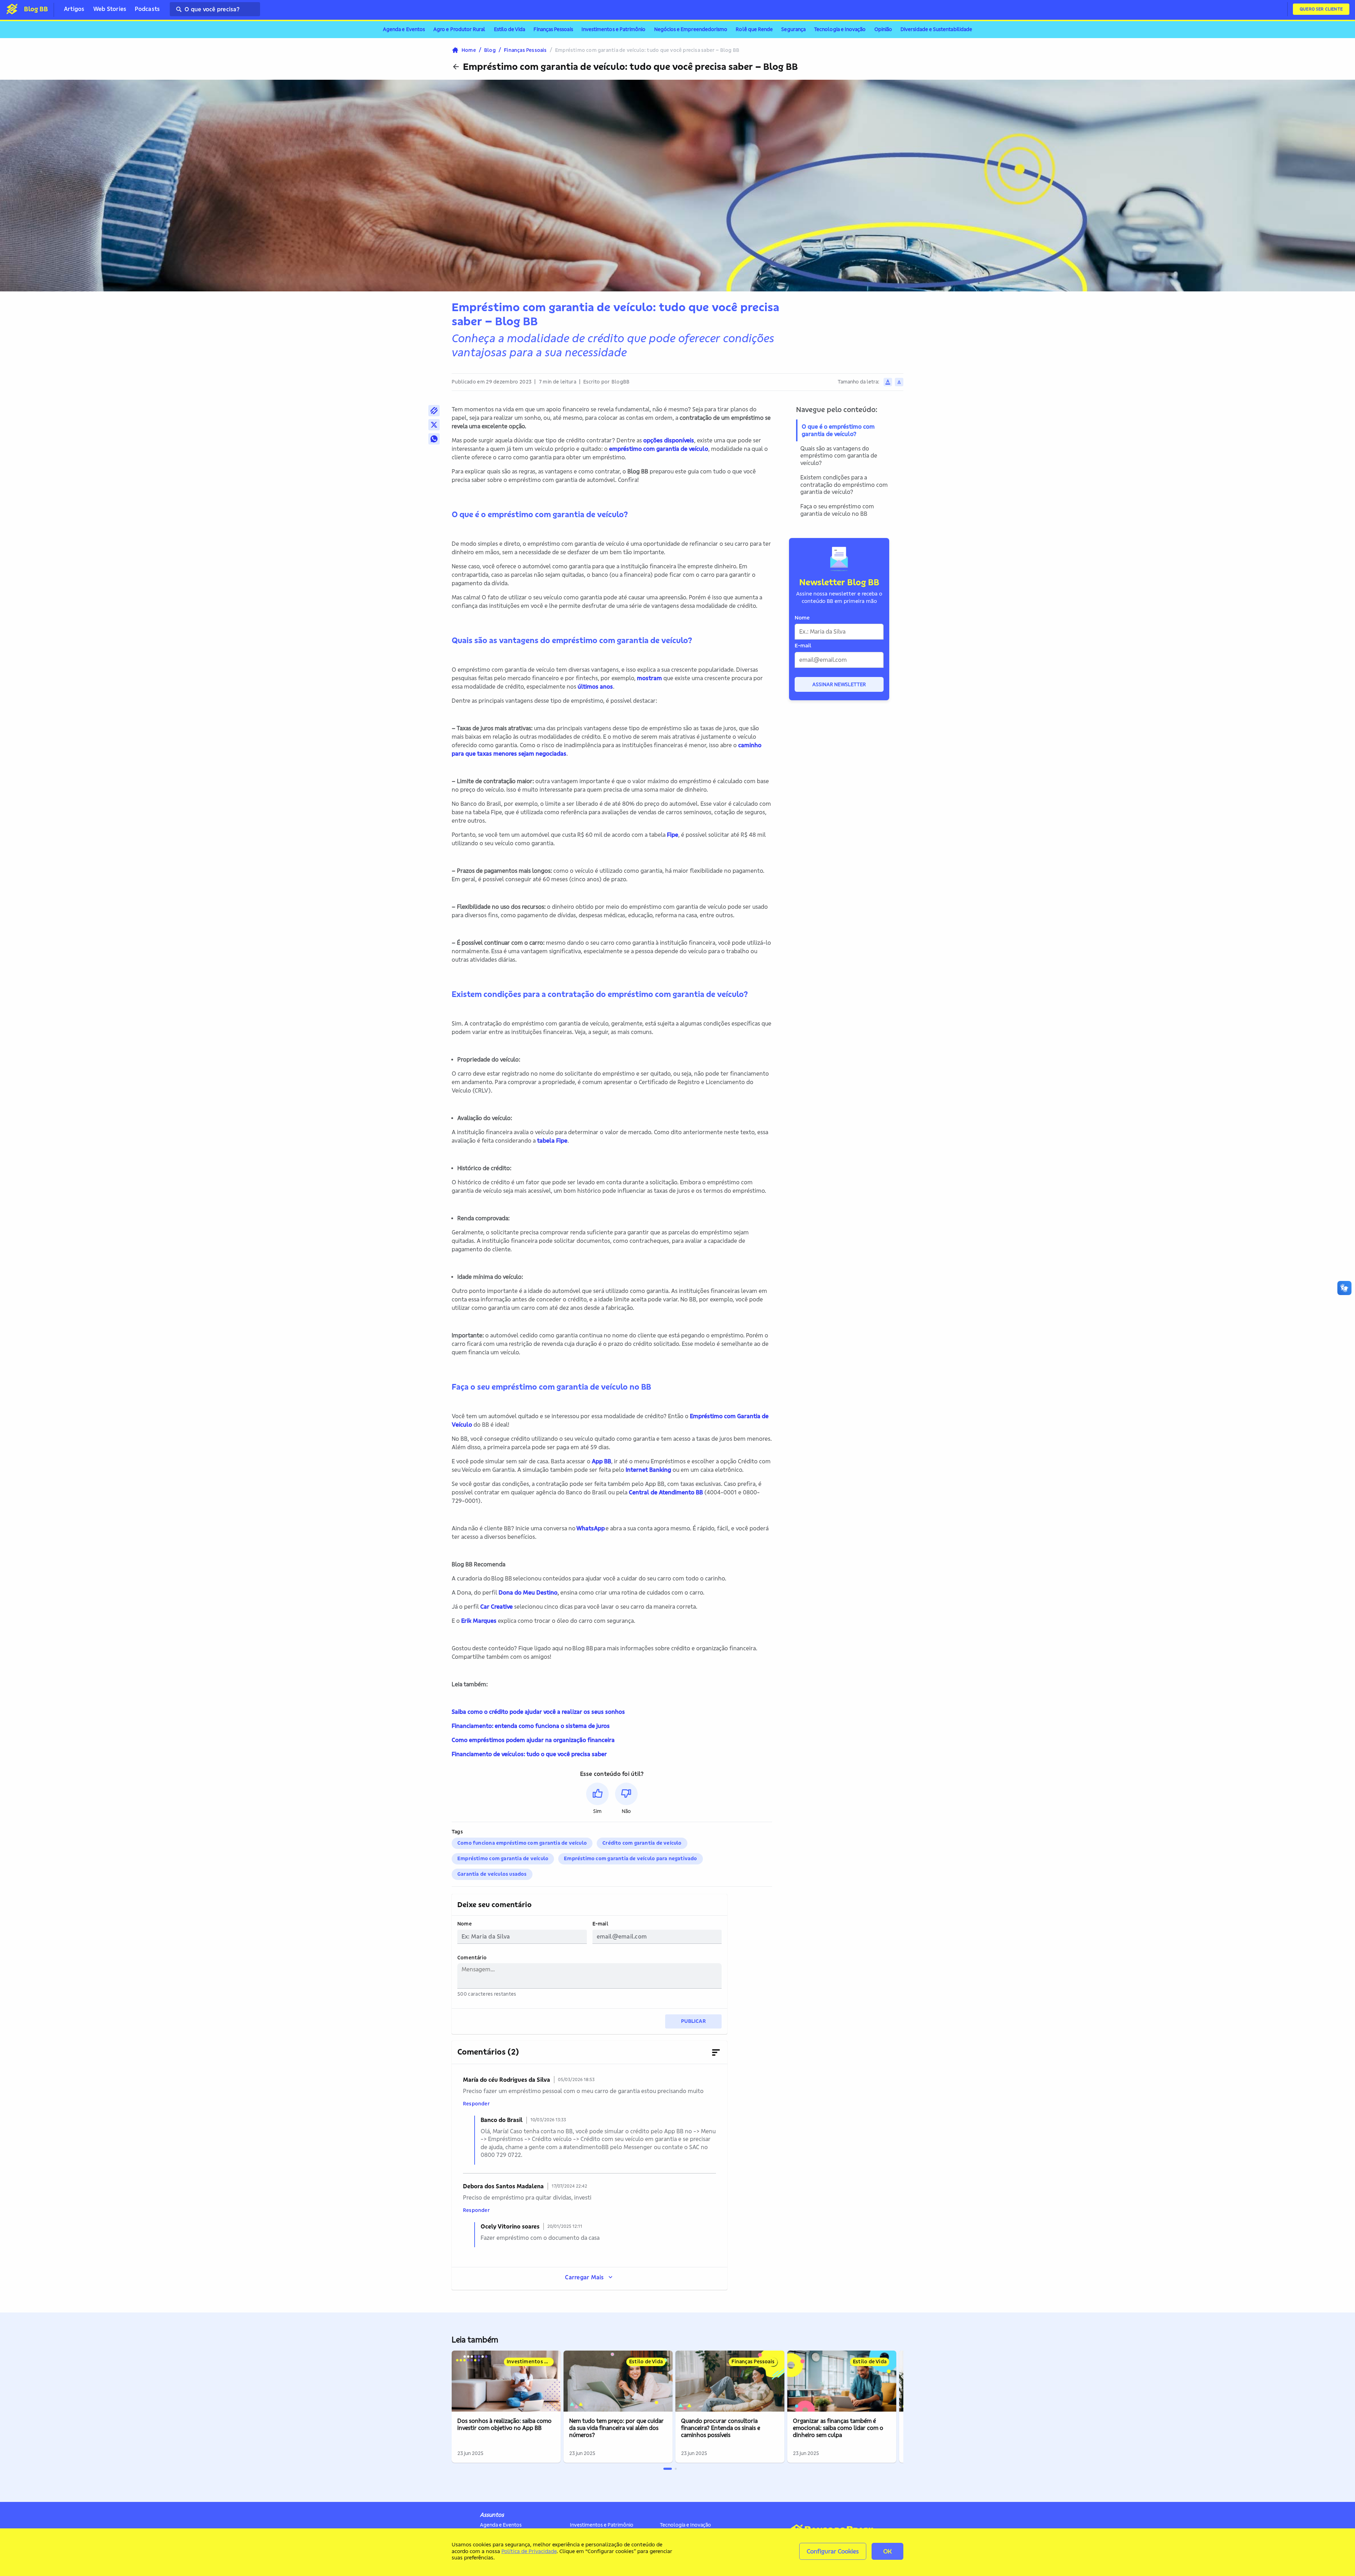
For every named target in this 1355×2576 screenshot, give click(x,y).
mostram (649, 678)
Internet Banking (648, 1470)
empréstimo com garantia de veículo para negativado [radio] (631, 1858)
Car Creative (496, 1607)
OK (887, 2551)
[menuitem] (404, 30)
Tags (457, 1832)
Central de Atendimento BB (666, 1492)
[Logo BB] (12, 9)
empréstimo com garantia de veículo (659, 449)
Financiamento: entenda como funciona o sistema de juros (531, 1726)
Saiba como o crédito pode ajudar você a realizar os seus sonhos (538, 1712)
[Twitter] (434, 425)
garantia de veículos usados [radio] (492, 1874)
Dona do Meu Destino (528, 1592)
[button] (597, 1799)
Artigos (74, 9)
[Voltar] (456, 67)
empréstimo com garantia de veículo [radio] (503, 1858)
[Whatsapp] (434, 439)
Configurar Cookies (833, 2551)
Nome (465, 1924)
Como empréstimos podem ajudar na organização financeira (533, 1740)
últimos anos (595, 687)
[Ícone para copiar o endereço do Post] (434, 411)
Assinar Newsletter (839, 684)
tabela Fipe (552, 1141)
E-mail (600, 1924)
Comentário (472, 1958)
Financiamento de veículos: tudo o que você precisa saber (529, 1754)
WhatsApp (591, 1528)
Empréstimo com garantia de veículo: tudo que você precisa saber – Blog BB (630, 67)
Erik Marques (479, 1621)
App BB (601, 1461)
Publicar (693, 2021)
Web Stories (110, 9)
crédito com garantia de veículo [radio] (642, 1843)
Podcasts (147, 9)
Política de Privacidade (529, 2551)
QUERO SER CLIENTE (1321, 9)
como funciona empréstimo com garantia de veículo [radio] (522, 1843)
